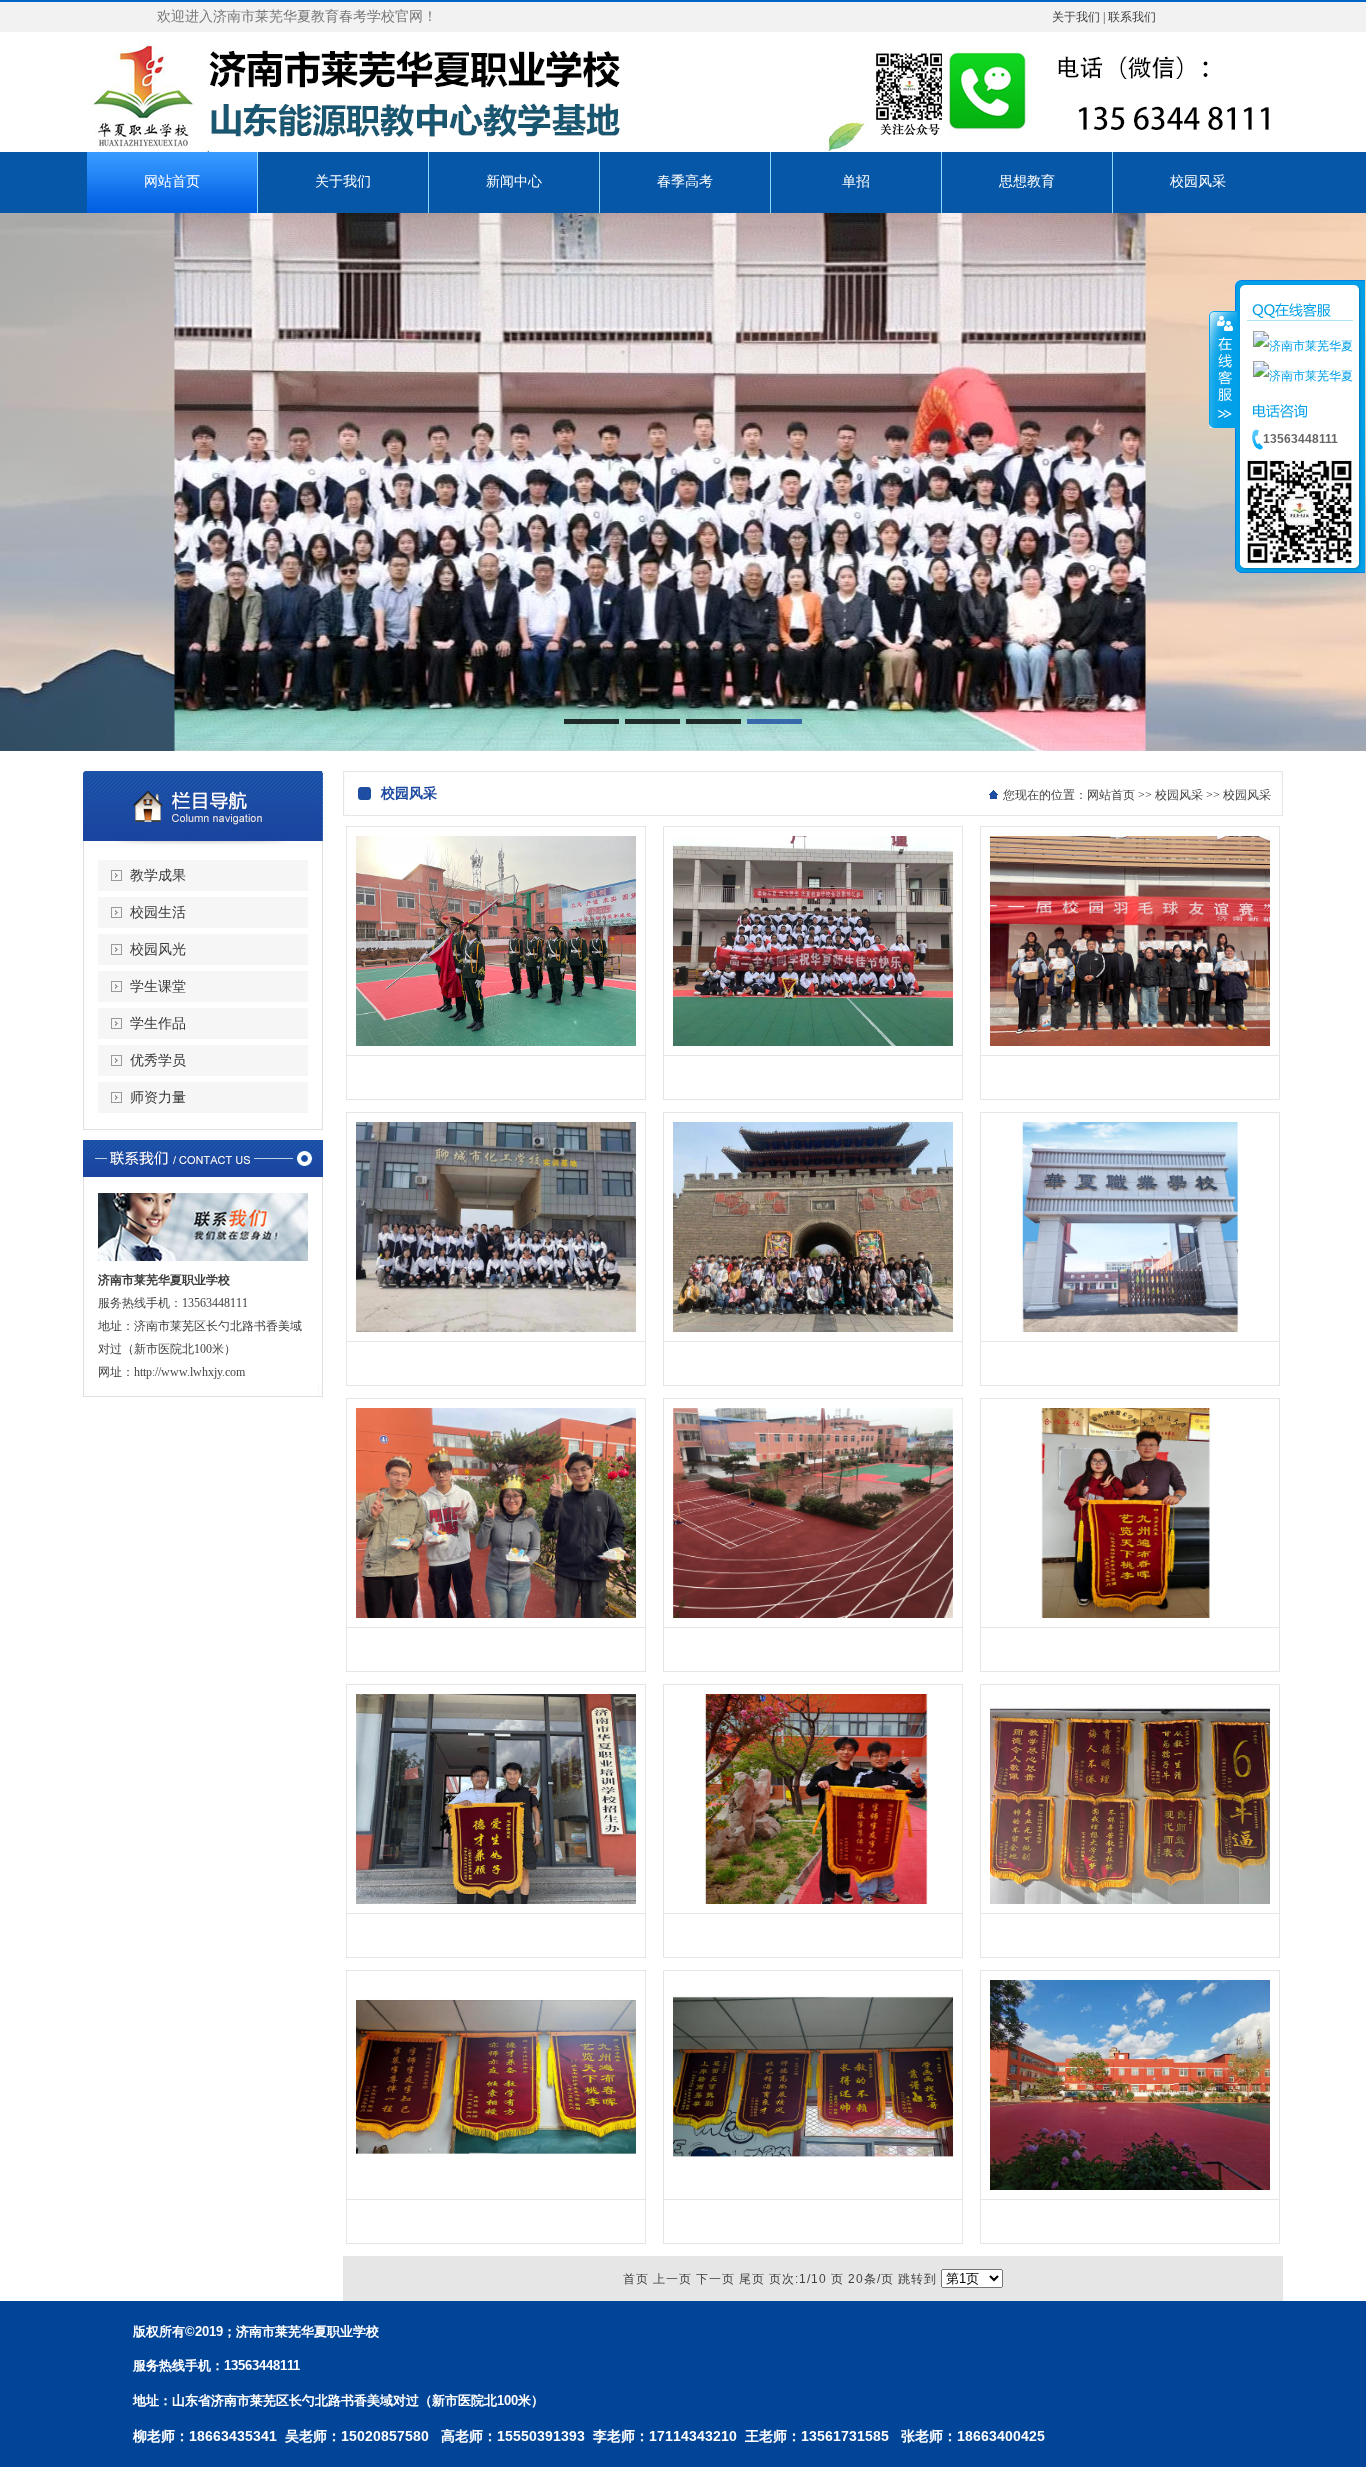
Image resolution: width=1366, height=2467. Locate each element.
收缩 (1223, 369)
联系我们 (1132, 17)
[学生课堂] (496, 1328)
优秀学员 (158, 1060)
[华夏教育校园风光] (1130, 2186)
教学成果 (158, 875)
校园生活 (158, 912)
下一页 (715, 2279)
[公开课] (813, 1328)
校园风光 (158, 949)
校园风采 (1179, 795)
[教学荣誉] (1130, 1614)
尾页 (752, 2279)
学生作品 (158, 1023)
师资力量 (158, 1097)
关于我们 (1076, 17)
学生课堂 (158, 986)
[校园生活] (496, 1042)
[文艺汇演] (1130, 1042)
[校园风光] (1130, 1328)
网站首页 (1111, 795)
